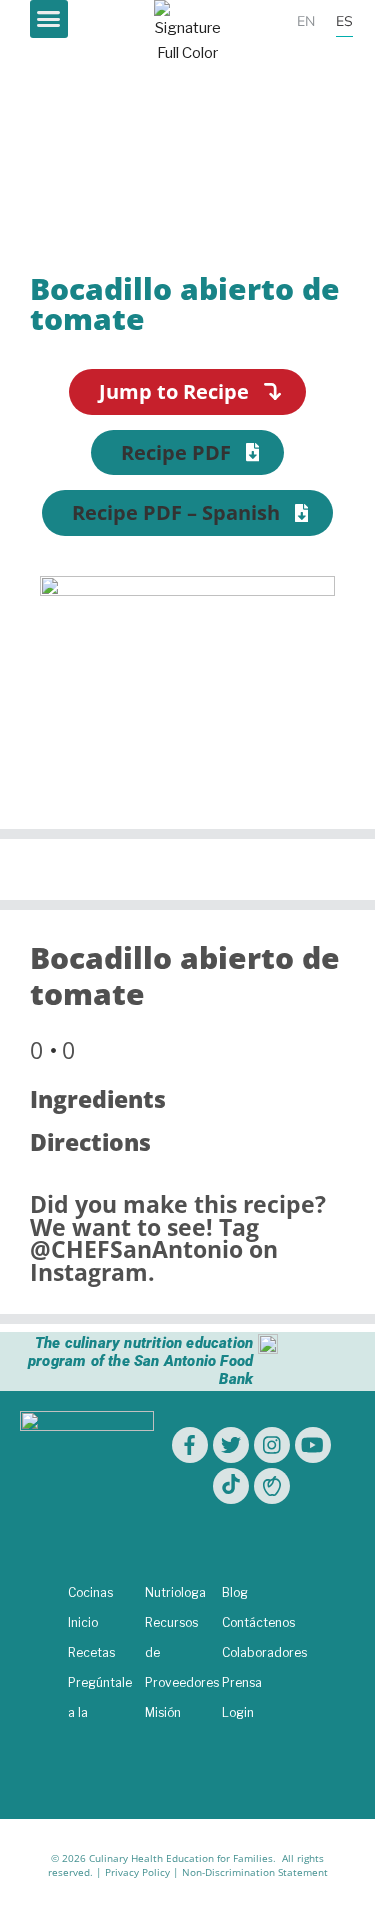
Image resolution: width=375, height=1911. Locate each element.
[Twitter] (231, 1445)
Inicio (83, 1622)
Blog (235, 1592)
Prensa (242, 1682)
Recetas (91, 1652)
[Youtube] (313, 1445)
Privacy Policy (137, 1872)
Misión (163, 1712)
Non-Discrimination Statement (255, 1872)
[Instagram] (272, 1445)
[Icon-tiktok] (231, 1486)
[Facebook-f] (190, 1445)
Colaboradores (264, 1652)
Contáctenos (258, 1622)
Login (238, 1712)
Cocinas (90, 1592)
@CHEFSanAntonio (136, 1249)
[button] (49, 19)
